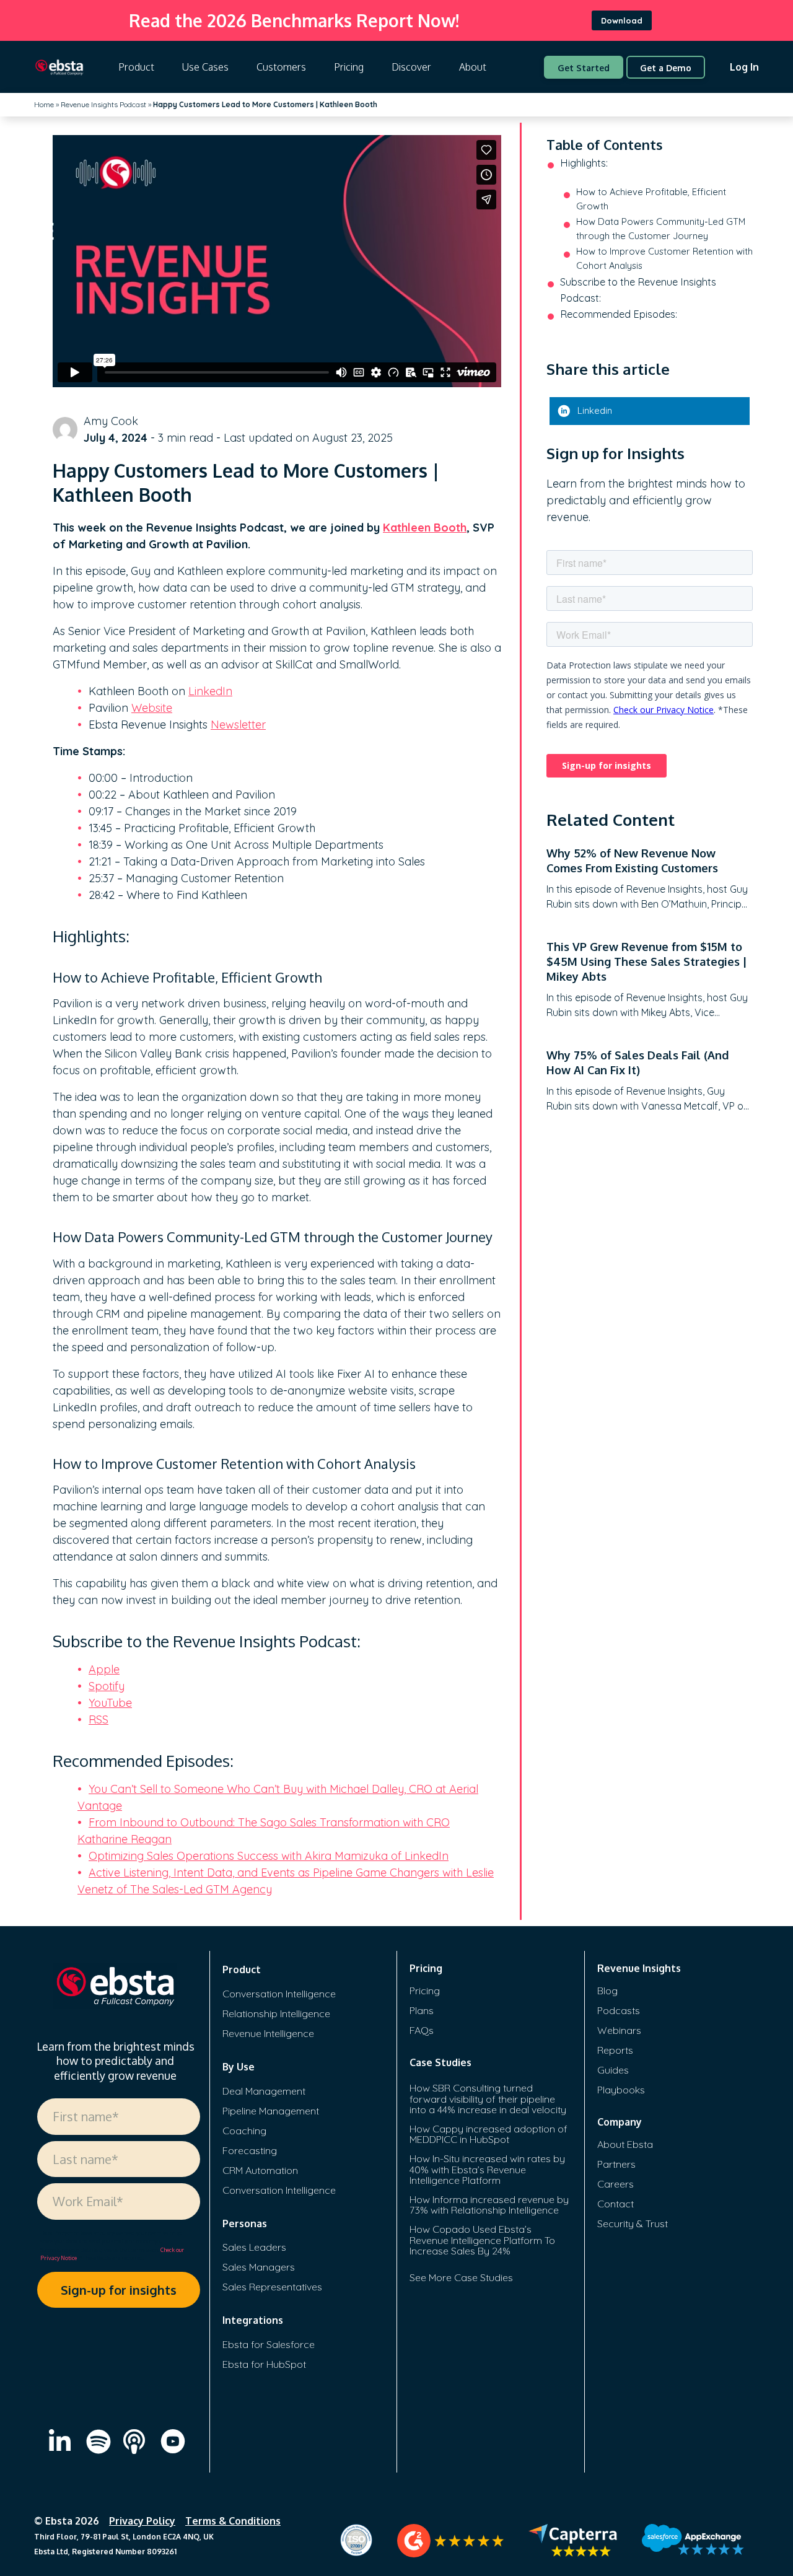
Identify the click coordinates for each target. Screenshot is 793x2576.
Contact (616, 2204)
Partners (616, 2164)
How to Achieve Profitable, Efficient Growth (651, 199)
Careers (616, 2184)
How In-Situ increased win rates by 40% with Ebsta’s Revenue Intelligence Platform (487, 2169)
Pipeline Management (271, 2111)
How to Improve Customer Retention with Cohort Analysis (664, 258)
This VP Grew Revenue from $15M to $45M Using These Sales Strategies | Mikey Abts (647, 962)
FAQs (422, 2030)
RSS (99, 1720)
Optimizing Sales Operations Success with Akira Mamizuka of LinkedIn (269, 1856)
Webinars (619, 2030)
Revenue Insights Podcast (103, 104)
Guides (613, 2070)
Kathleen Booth (425, 528)
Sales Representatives (272, 2287)
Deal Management (264, 2091)
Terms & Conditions (233, 2521)
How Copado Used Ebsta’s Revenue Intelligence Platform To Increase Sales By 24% (482, 2240)
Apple (104, 1669)
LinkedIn (210, 691)
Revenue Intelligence (268, 2033)
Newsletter (238, 725)
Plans (422, 2010)
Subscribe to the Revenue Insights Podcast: (638, 290)
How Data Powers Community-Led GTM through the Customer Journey (661, 229)
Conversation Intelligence (279, 1994)
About (473, 67)
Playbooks (621, 2090)
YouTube (110, 1703)
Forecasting (250, 2150)
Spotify (107, 1686)
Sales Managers (259, 2267)
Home (44, 104)
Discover (411, 67)
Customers (281, 67)
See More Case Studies (461, 2277)
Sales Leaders (254, 2247)
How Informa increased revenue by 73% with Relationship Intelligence (489, 2205)
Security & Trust (633, 2223)
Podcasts (619, 2010)
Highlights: (584, 163)
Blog (607, 1991)
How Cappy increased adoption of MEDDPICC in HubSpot (489, 2134)
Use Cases (205, 67)
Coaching (244, 2131)
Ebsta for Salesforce (269, 2344)
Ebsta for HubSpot (264, 2364)
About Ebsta (625, 2144)
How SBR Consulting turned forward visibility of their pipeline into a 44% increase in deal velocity (488, 2099)
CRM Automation (260, 2170)
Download (622, 20)
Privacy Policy (142, 2521)
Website (152, 708)
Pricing (349, 67)
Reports (615, 2050)
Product (136, 67)
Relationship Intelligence (276, 2013)
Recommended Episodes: (619, 314)
